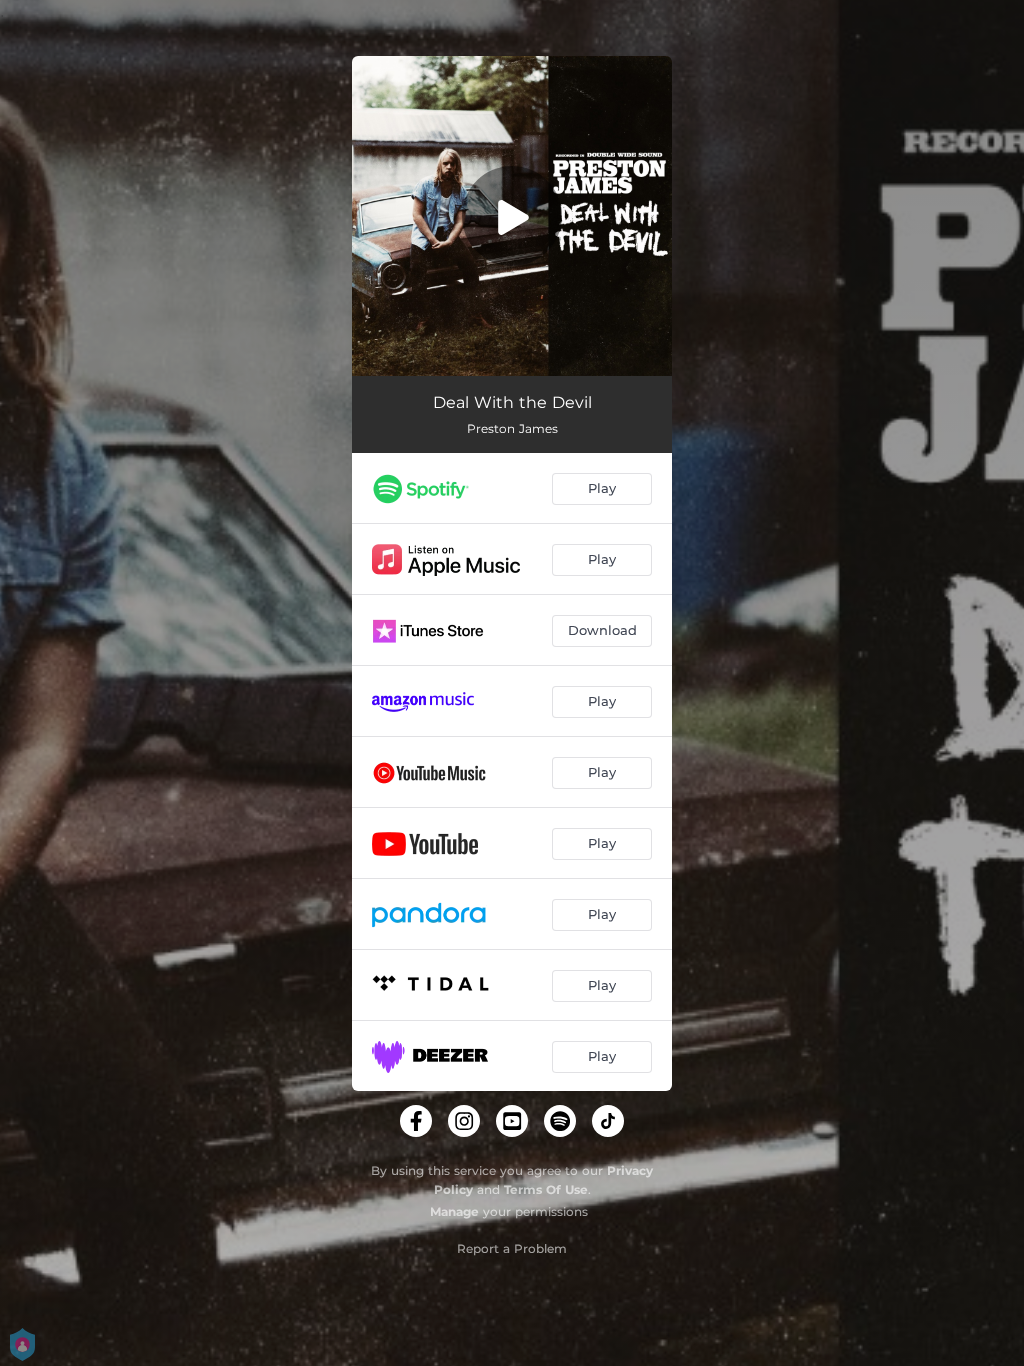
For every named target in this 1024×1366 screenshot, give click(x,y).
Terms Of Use (546, 1189)
